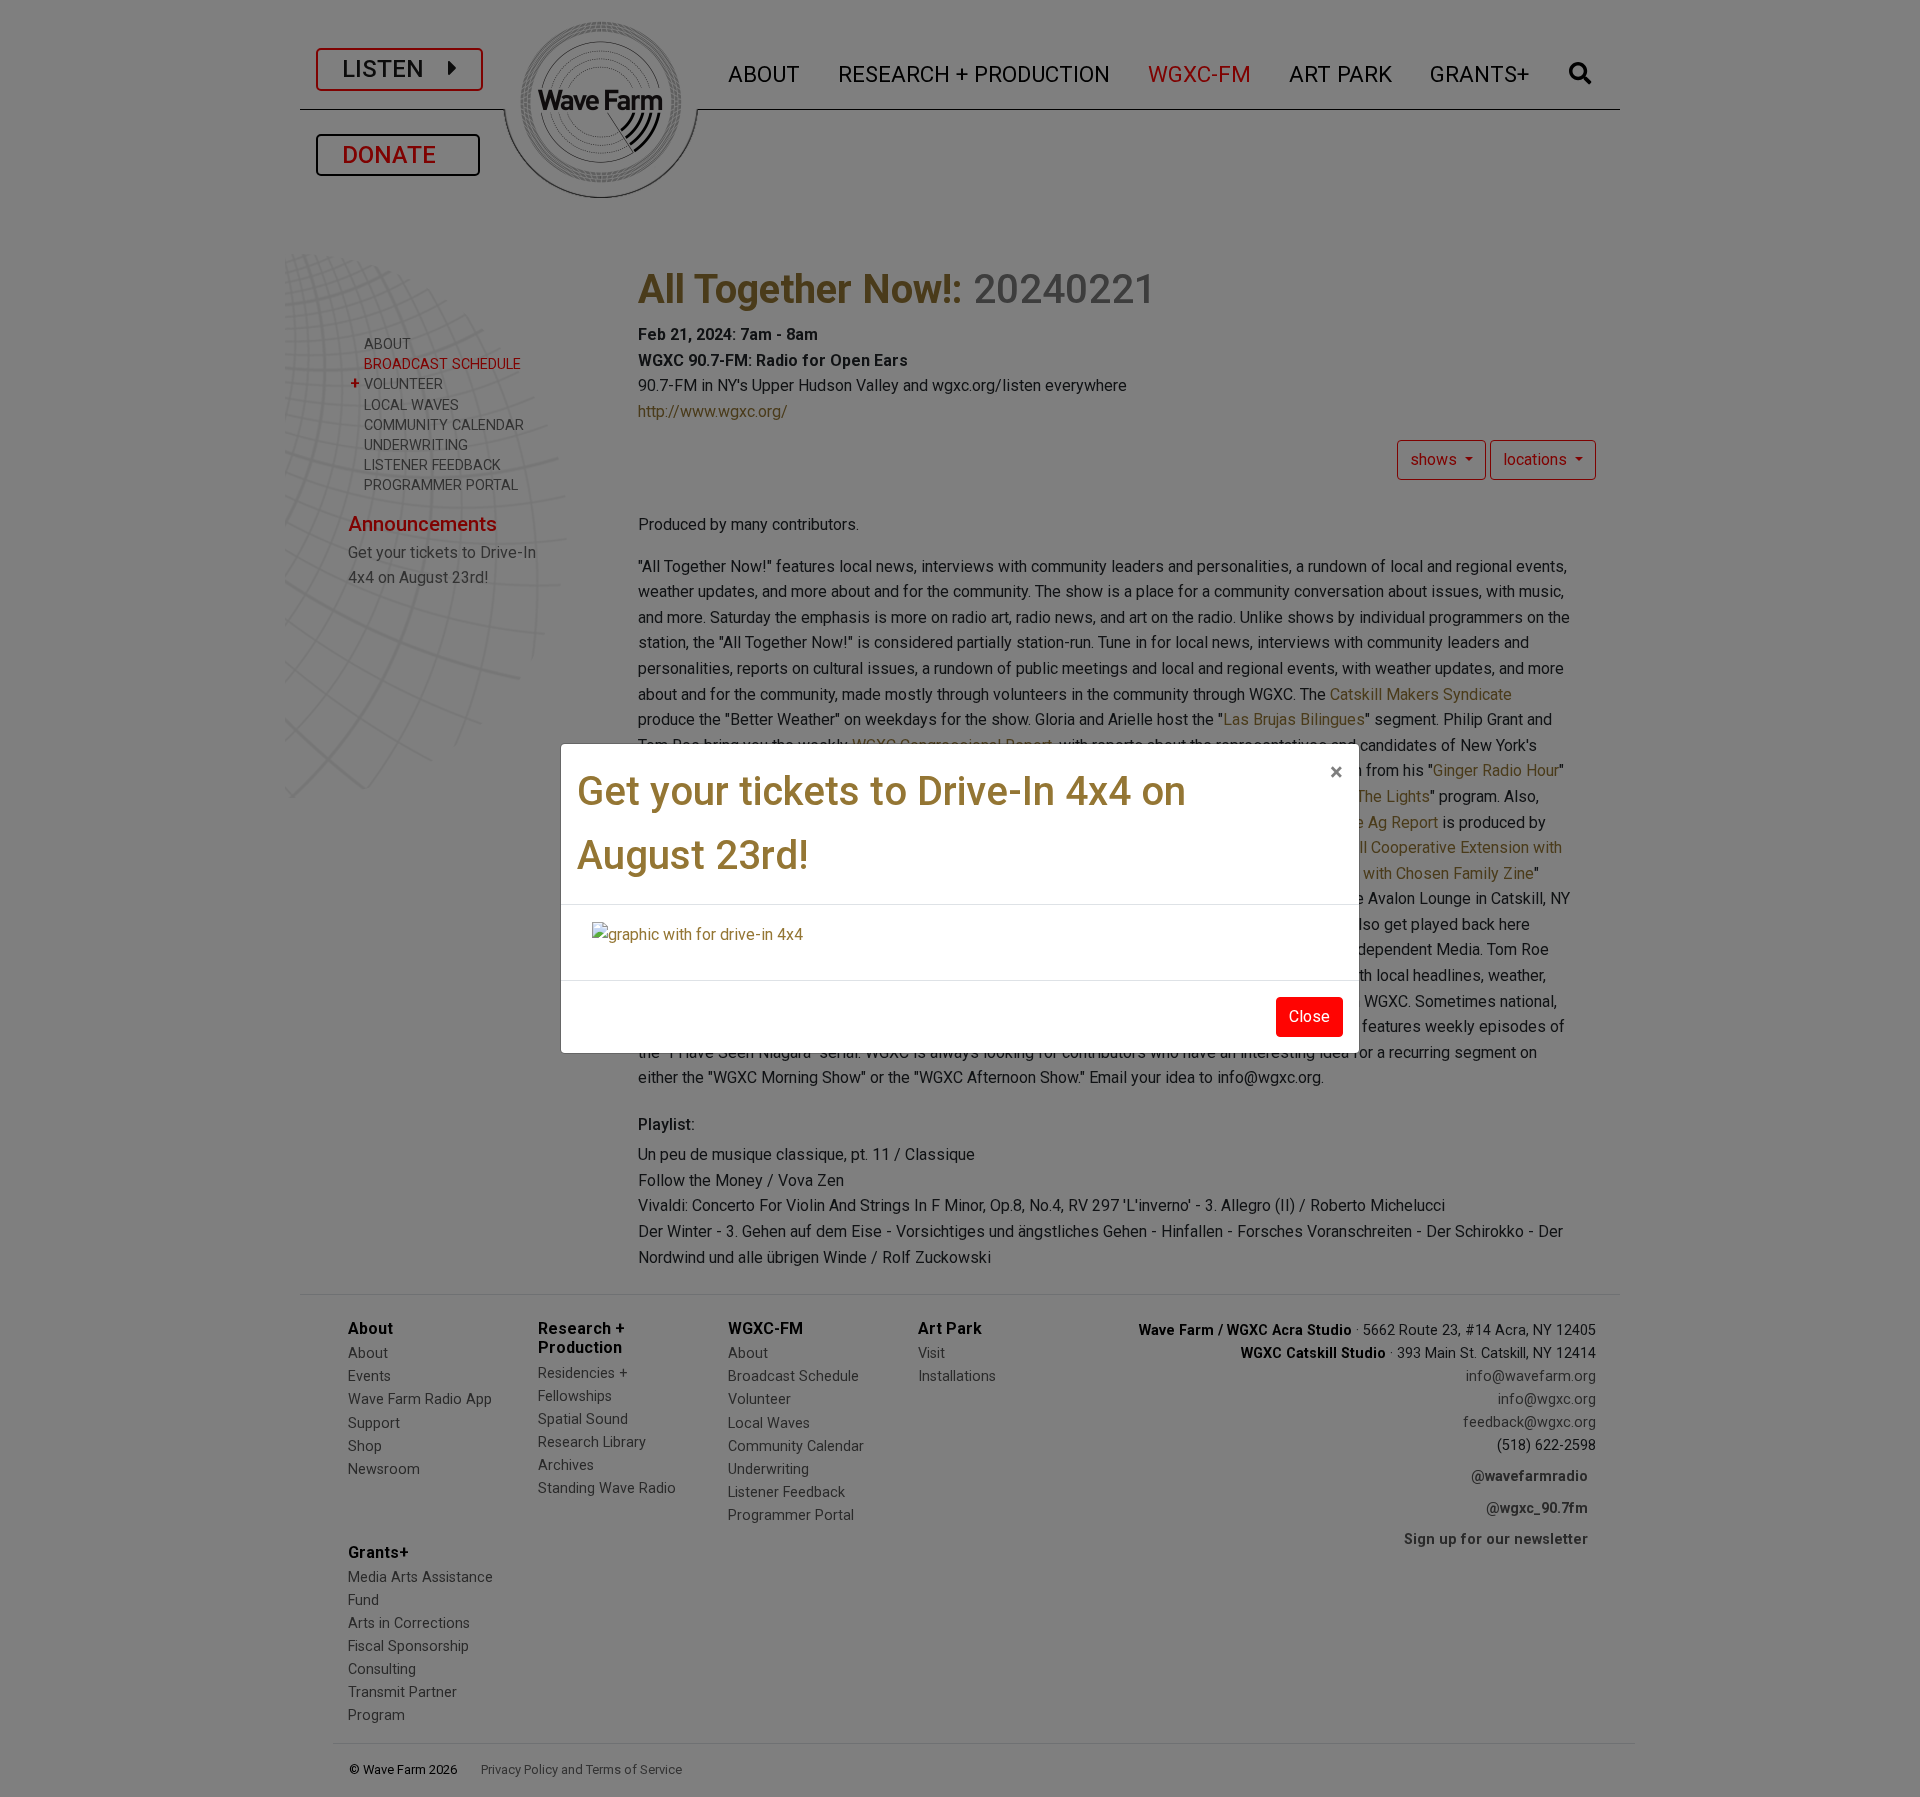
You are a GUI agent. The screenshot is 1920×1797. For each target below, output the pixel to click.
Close (1309, 1016)
